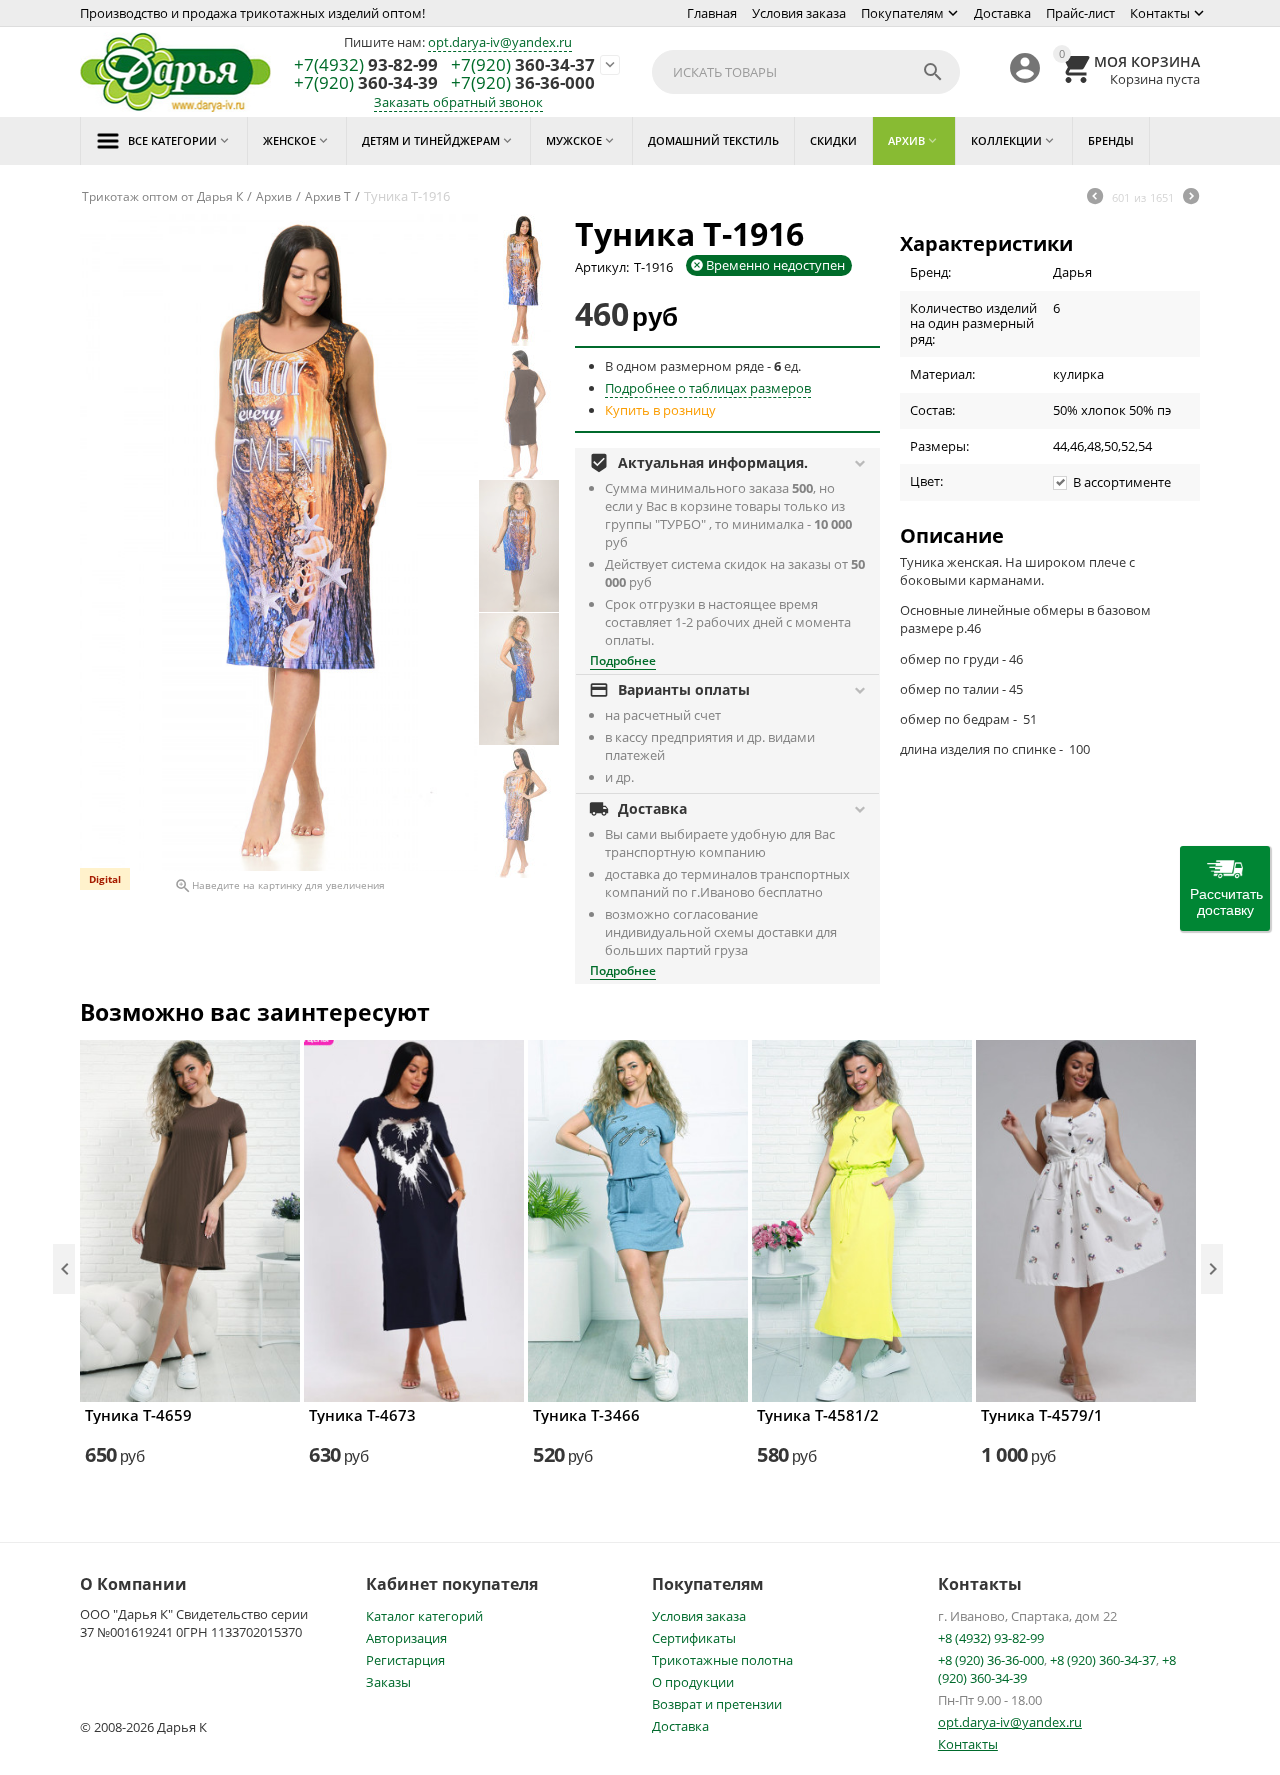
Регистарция (405, 1660)
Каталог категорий (424, 1616)
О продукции (693, 1682)
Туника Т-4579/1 (1042, 1415)
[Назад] (1095, 198)
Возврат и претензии (717, 1704)
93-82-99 (366, 65)
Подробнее (623, 660)
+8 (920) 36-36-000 (991, 1660)
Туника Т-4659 (138, 1415)
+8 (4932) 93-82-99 (991, 1638)
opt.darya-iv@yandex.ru (500, 42)
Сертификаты (694, 1638)
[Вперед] (1191, 198)
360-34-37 (523, 65)
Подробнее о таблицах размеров (708, 388)
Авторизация (406, 1638)
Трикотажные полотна (722, 1660)
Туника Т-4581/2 (818, 1415)
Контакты (1160, 13)
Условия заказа (799, 13)
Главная (712, 13)
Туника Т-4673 (362, 1415)
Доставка (1002, 13)
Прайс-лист (1080, 13)
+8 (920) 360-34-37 (1103, 1660)
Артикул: (602, 267)
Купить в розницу (660, 410)
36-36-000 (523, 83)
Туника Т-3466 (586, 1415)
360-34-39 (366, 83)
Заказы (388, 1682)
